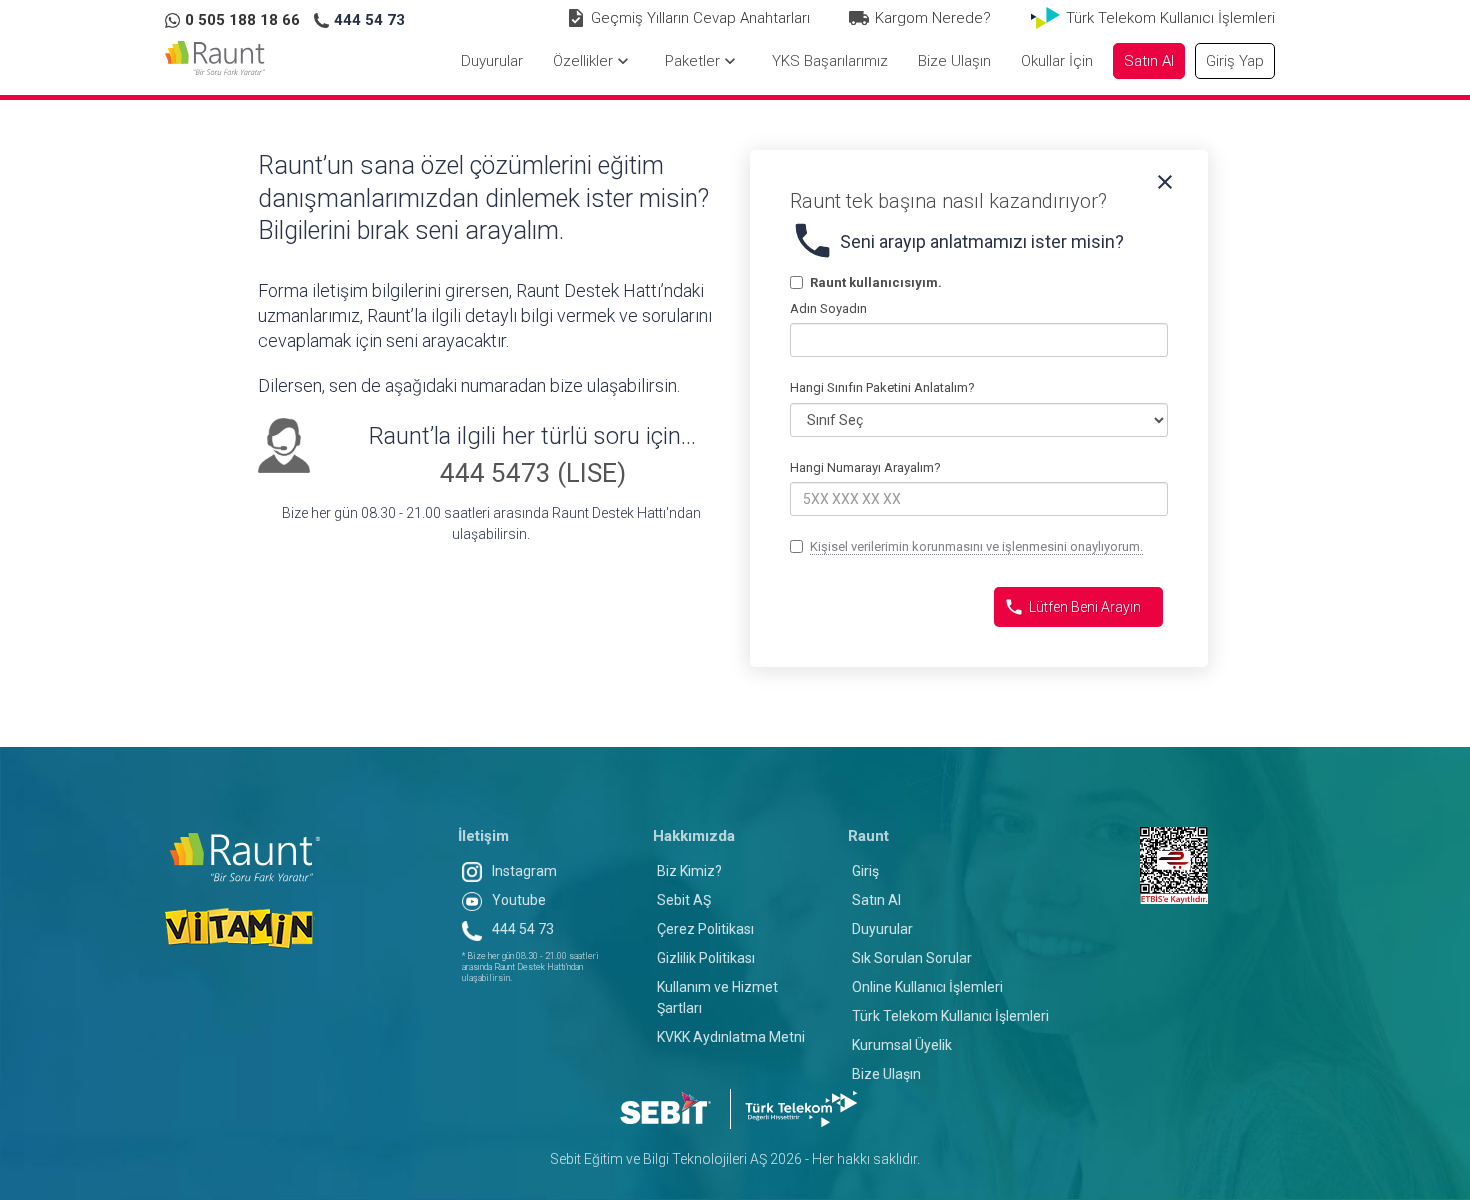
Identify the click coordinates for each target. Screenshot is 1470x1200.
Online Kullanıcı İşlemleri (927, 987)
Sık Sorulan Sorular (912, 958)
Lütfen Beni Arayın (1072, 607)
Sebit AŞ (684, 900)
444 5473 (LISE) (533, 473)
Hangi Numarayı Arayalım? (865, 467)
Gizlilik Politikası (706, 958)
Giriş (865, 871)
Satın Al (876, 900)
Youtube (519, 900)
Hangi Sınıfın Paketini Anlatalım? (882, 387)
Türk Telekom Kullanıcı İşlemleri (1170, 18)
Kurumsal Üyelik (902, 1045)
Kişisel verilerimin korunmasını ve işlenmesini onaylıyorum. (976, 546)
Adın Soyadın (828, 308)
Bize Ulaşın (886, 1074)
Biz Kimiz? (689, 871)
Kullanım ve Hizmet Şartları (717, 997)
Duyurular (882, 929)
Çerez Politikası (705, 929)
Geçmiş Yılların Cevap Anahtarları (700, 18)
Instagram (524, 871)
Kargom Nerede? (933, 18)
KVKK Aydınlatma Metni (731, 1037)
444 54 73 (523, 929)
